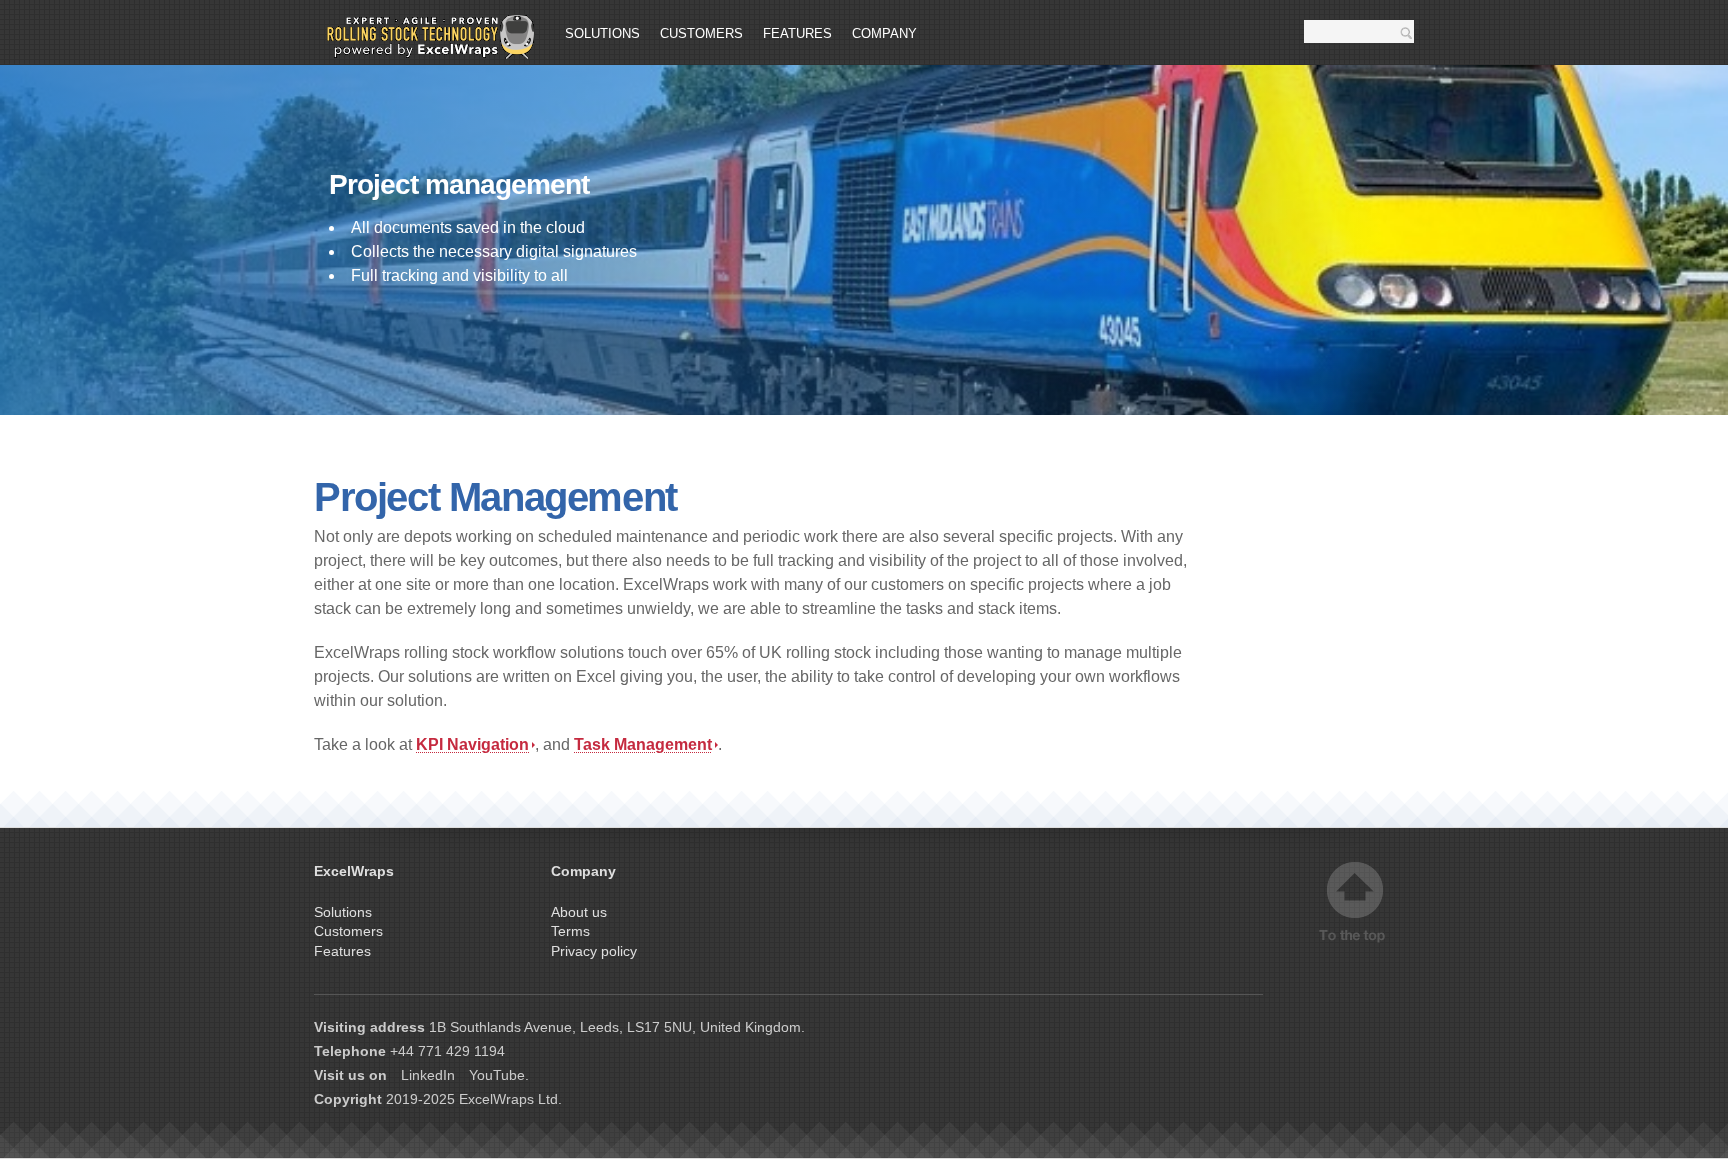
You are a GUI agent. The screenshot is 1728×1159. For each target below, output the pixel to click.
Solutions (602, 33)
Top (1355, 902)
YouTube (497, 1075)
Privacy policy (594, 951)
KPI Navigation (472, 744)
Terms (570, 931)
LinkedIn (428, 1075)
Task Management (643, 744)
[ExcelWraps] (424, 37)
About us (579, 912)
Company (884, 33)
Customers (701, 33)
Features (797, 33)
